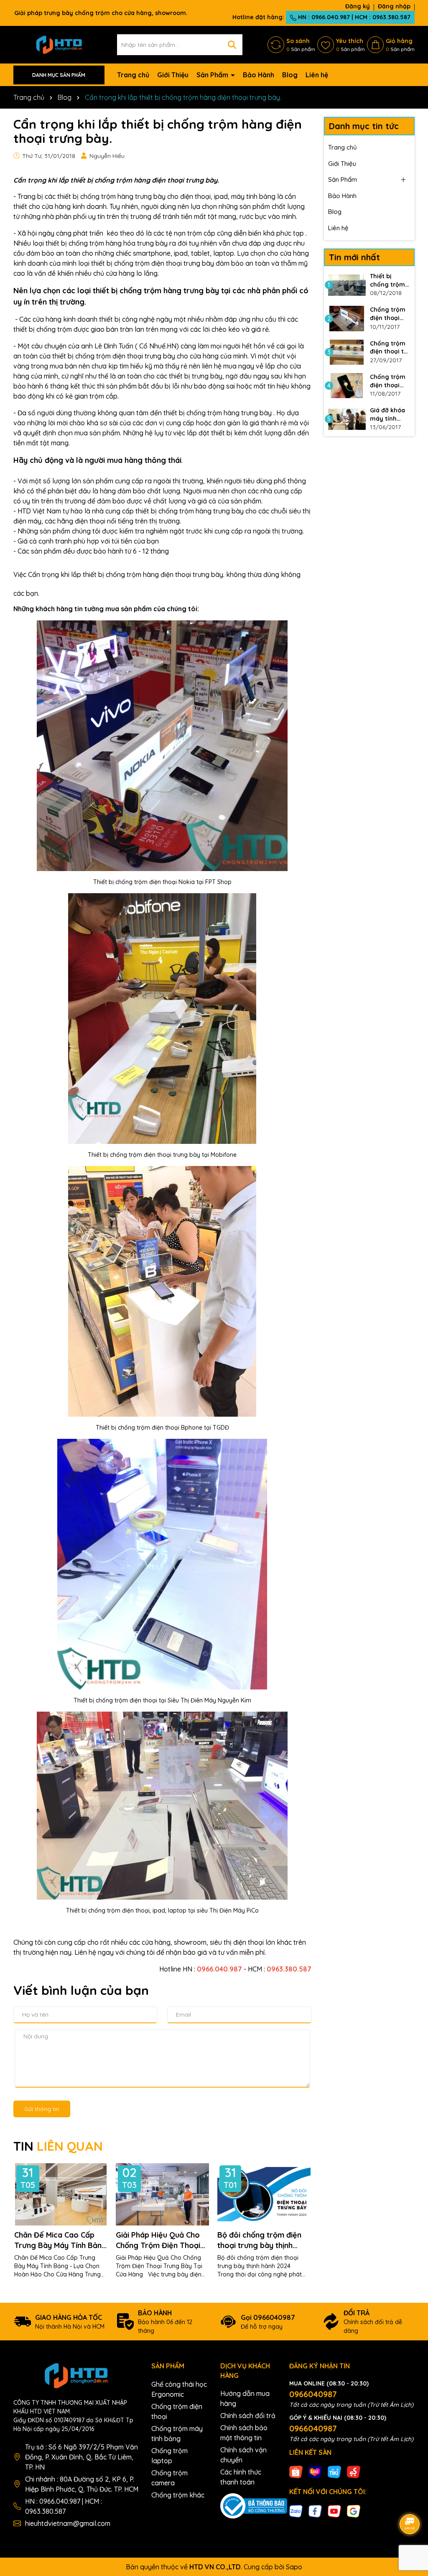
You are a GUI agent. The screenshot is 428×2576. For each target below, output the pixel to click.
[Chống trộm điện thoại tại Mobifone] (347, 352)
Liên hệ (317, 75)
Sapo (294, 2567)
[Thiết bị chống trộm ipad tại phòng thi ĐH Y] (347, 285)
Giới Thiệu (173, 75)
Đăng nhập (394, 6)
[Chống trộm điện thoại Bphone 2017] (347, 386)
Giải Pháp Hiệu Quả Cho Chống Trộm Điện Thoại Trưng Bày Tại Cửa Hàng (160, 2240)
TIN (58, 2146)
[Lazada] (315, 2472)
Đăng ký (358, 6)
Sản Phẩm (213, 75)
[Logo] (59, 44)
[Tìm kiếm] (232, 45)
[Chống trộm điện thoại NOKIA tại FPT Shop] (347, 318)
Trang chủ (133, 75)
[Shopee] (296, 2472)
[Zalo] (296, 2511)
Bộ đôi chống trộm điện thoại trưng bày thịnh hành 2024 (259, 2240)
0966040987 (313, 2394)
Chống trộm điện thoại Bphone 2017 (388, 381)
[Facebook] (315, 2511)
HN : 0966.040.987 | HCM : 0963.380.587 (353, 17)
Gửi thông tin (42, 2109)
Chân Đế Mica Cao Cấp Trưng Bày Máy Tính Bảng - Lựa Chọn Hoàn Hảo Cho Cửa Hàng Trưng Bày (60, 2240)
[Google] (354, 2511)
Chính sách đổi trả (248, 2416)
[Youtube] (334, 2511)
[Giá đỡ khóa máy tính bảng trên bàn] (347, 419)
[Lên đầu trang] (410, 2501)
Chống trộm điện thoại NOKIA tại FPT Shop (390, 314)
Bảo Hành (259, 75)
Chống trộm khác (178, 2495)
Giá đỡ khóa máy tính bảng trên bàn (387, 415)
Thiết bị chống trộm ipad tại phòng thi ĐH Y (389, 281)
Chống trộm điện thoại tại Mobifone (390, 348)
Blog (290, 75)
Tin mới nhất (354, 257)
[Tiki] (334, 2472)
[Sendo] (354, 2472)
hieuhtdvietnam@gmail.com (68, 2523)
